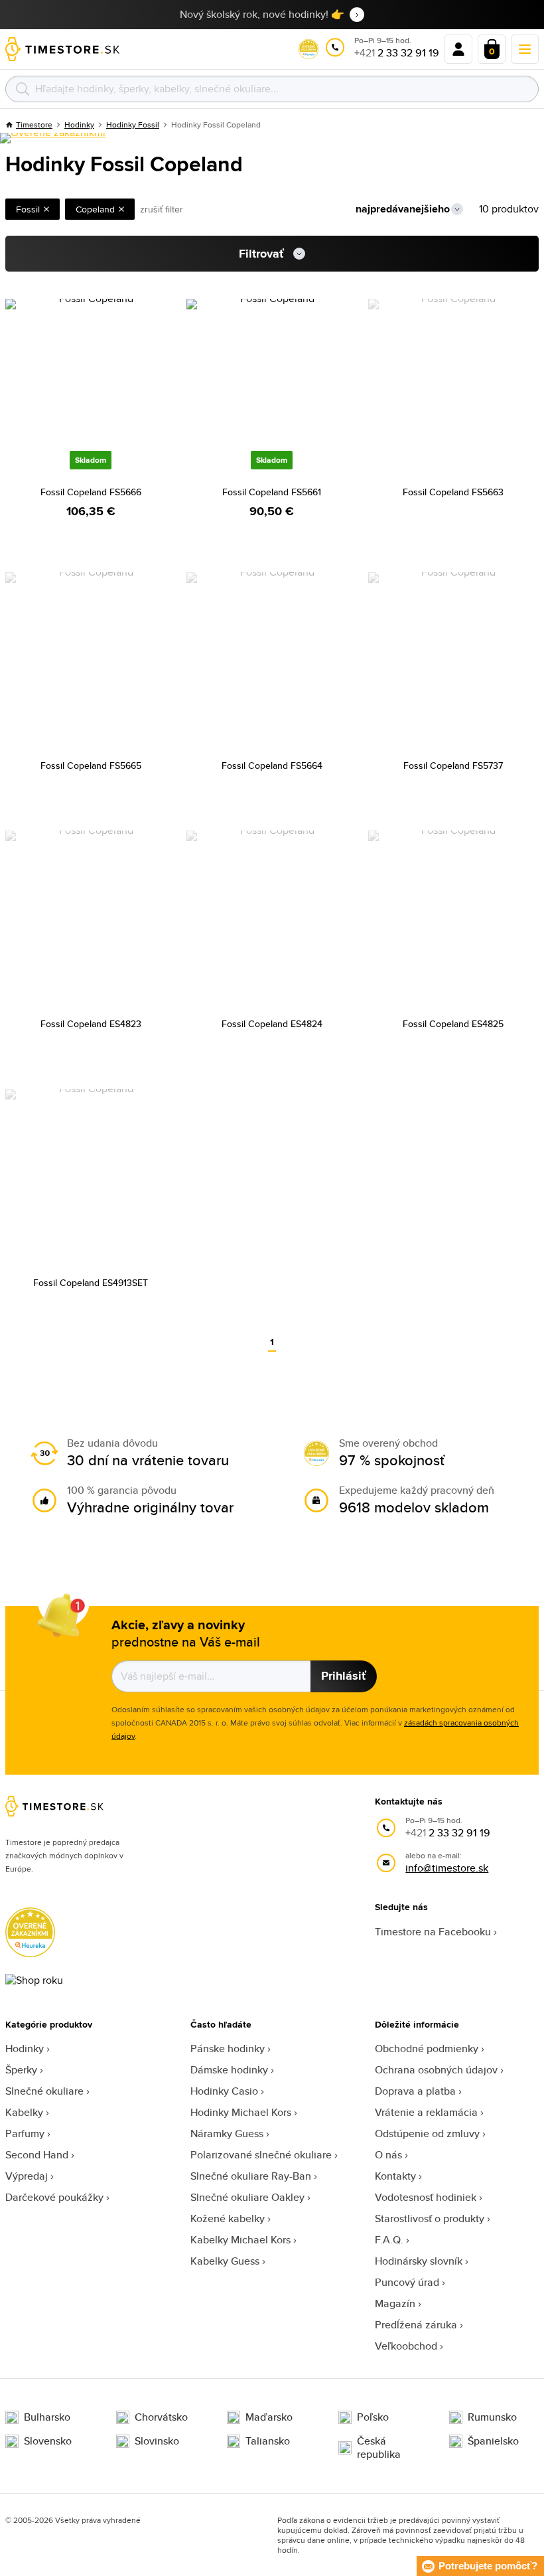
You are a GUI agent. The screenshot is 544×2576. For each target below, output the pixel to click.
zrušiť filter (162, 209)
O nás (388, 2155)
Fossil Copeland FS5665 (91, 765)
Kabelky (24, 2112)
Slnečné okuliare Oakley (247, 2197)
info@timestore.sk (447, 1868)
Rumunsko (492, 2417)
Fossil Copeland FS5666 (91, 492)
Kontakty (395, 2176)
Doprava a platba (415, 2091)
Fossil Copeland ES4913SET (91, 1283)
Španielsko (493, 2441)
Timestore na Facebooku (433, 1932)
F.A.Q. (389, 2240)
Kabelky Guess (225, 2261)
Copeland (95, 209)
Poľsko (373, 2417)
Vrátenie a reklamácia (426, 2112)
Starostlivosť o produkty (430, 2218)
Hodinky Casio (224, 2091)
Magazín (395, 2303)
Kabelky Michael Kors (240, 2240)
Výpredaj (27, 2176)
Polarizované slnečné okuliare (261, 2155)
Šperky (21, 2070)
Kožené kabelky (228, 2218)
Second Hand (37, 2155)
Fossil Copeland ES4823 (91, 1024)
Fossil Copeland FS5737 (453, 765)
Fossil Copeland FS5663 (453, 492)
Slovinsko (157, 2441)
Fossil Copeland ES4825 (453, 1024)
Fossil (28, 209)
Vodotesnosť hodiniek (426, 2197)
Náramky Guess (227, 2133)
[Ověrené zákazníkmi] (53, 138)
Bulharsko (47, 2417)
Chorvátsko (161, 2417)
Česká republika (379, 2448)
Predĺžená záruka (416, 2325)
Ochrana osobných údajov (436, 2070)
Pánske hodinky (228, 2049)
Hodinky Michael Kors (241, 2112)
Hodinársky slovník (419, 2261)
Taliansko (268, 2441)
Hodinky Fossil (133, 124)
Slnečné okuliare (44, 2091)
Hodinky (25, 2049)
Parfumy (25, 2133)
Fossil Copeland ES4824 (272, 1024)
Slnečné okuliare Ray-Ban (251, 2176)
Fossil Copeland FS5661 (272, 492)
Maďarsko (269, 2417)
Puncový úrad (407, 2282)
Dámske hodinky (229, 2070)
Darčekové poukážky (54, 2197)
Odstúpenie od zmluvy (427, 2133)
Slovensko (48, 2441)
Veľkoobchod (406, 2346)
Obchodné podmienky (427, 2049)
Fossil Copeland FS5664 (272, 765)
